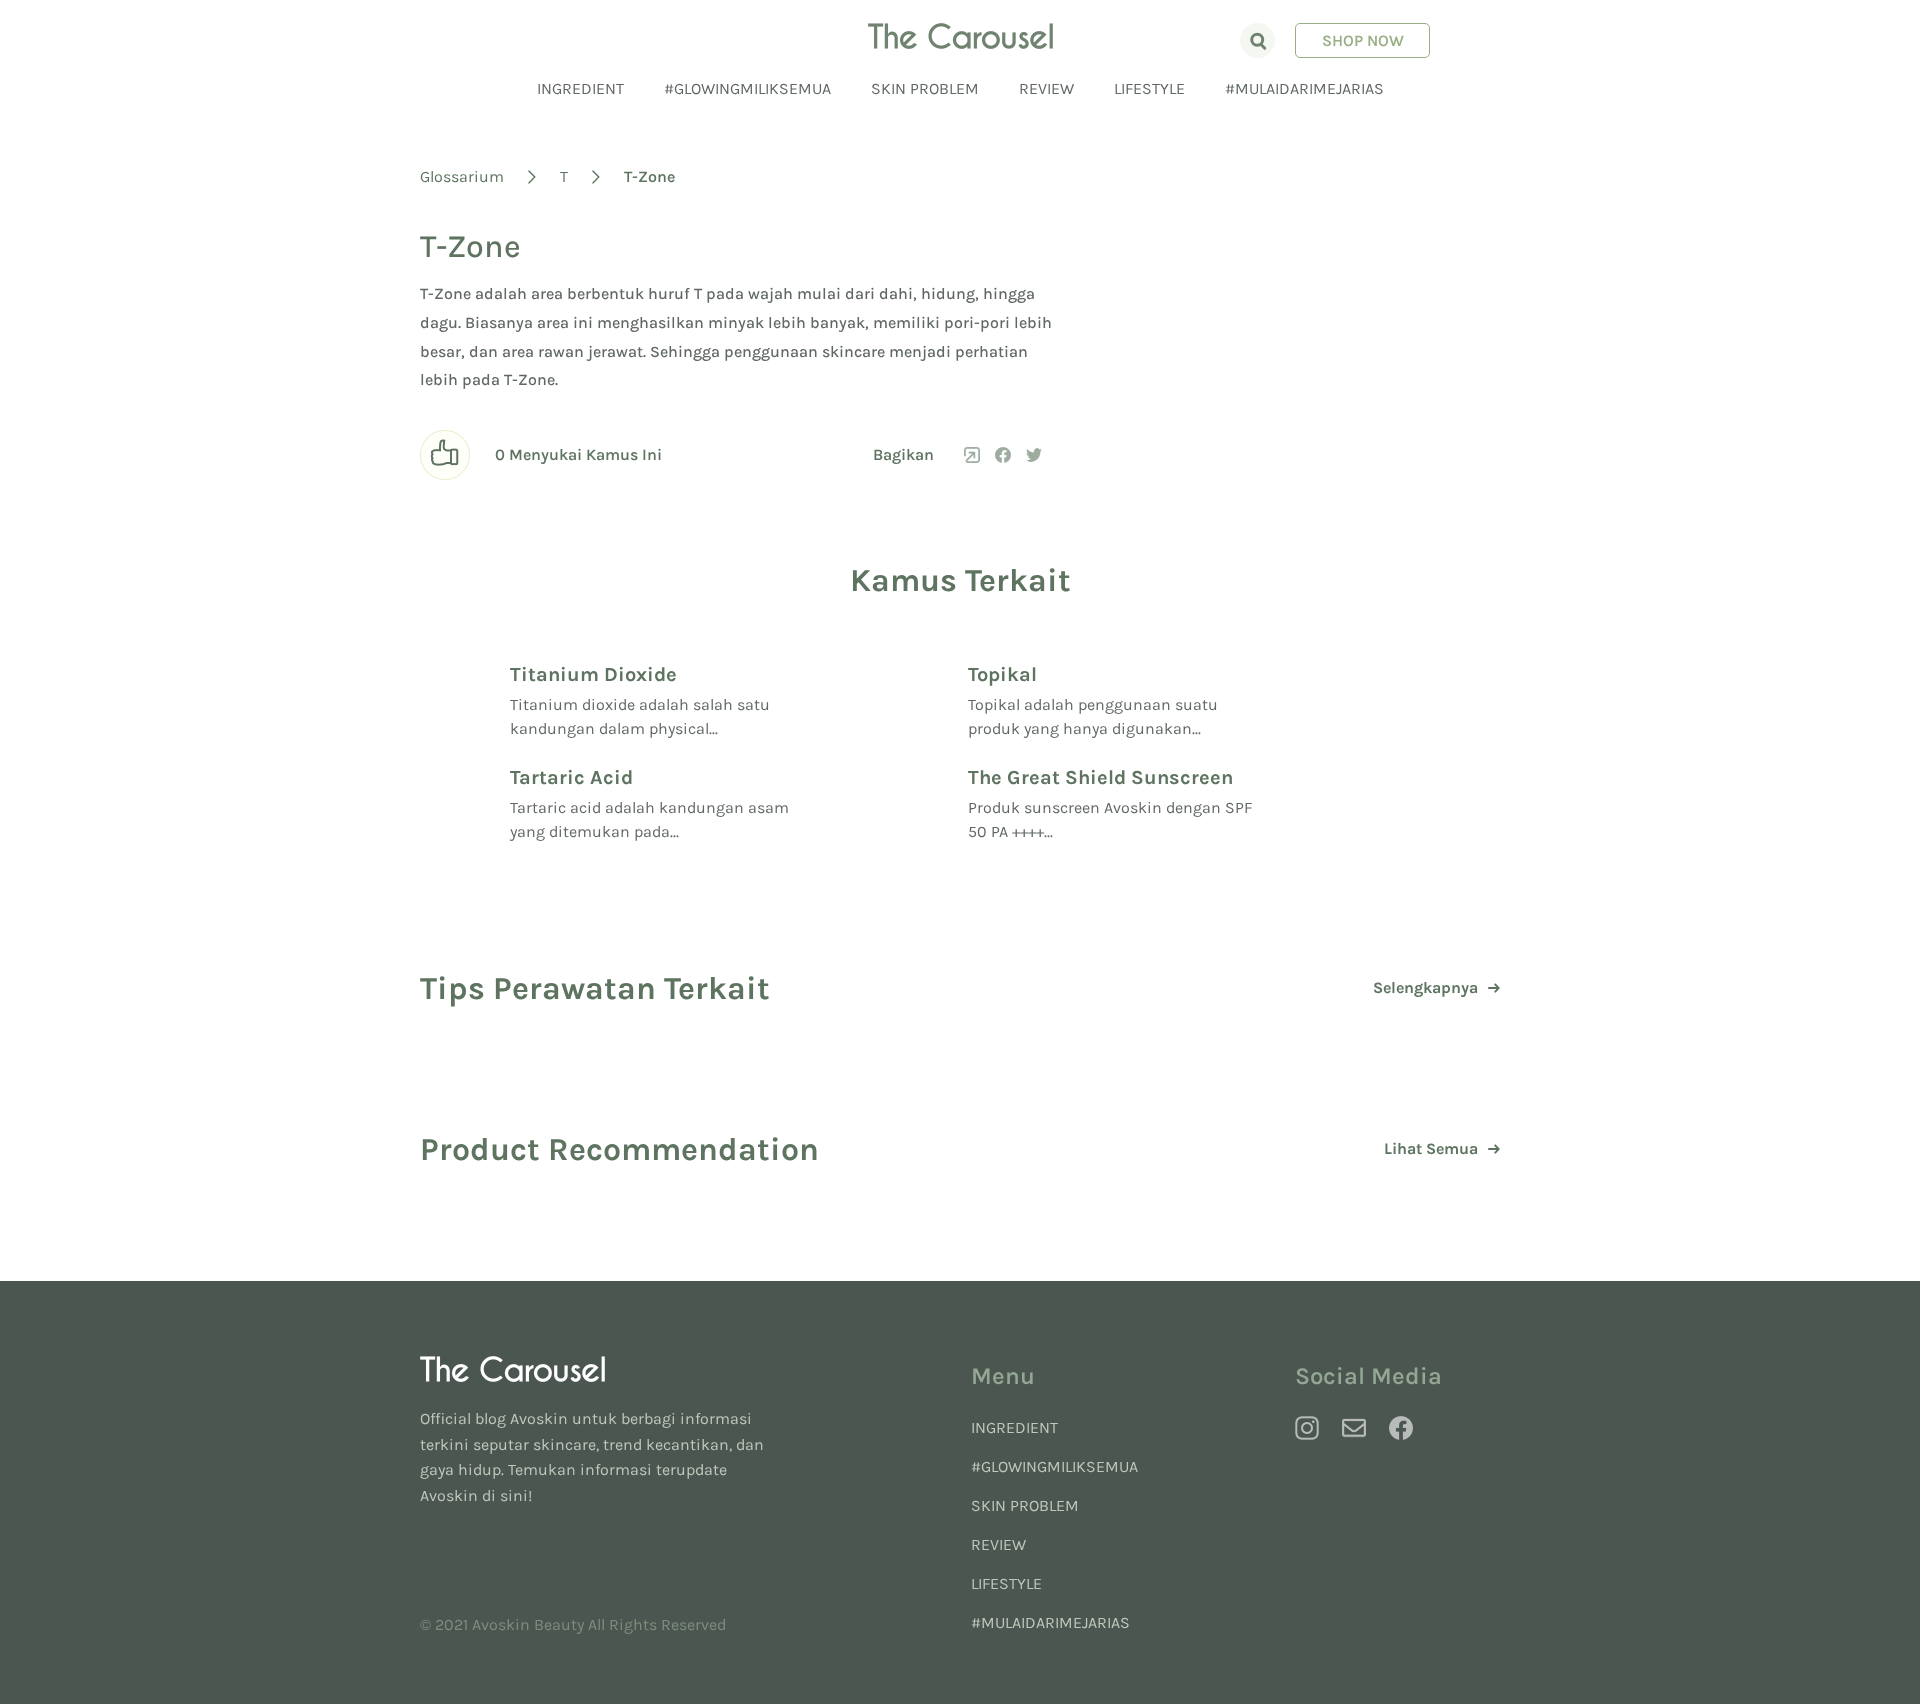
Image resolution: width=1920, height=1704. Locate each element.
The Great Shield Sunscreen (1100, 777)
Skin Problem (925, 88)
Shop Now (1363, 40)
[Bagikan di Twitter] (1034, 455)
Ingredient (580, 88)
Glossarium (462, 176)
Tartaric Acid (571, 777)
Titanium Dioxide (593, 674)
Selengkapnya (1425, 988)
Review (1046, 88)
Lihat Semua (1431, 1149)
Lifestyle (1149, 88)
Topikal (1002, 674)
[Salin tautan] (972, 455)
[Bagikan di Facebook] (1003, 455)
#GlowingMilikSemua (747, 88)
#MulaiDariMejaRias (1304, 88)
